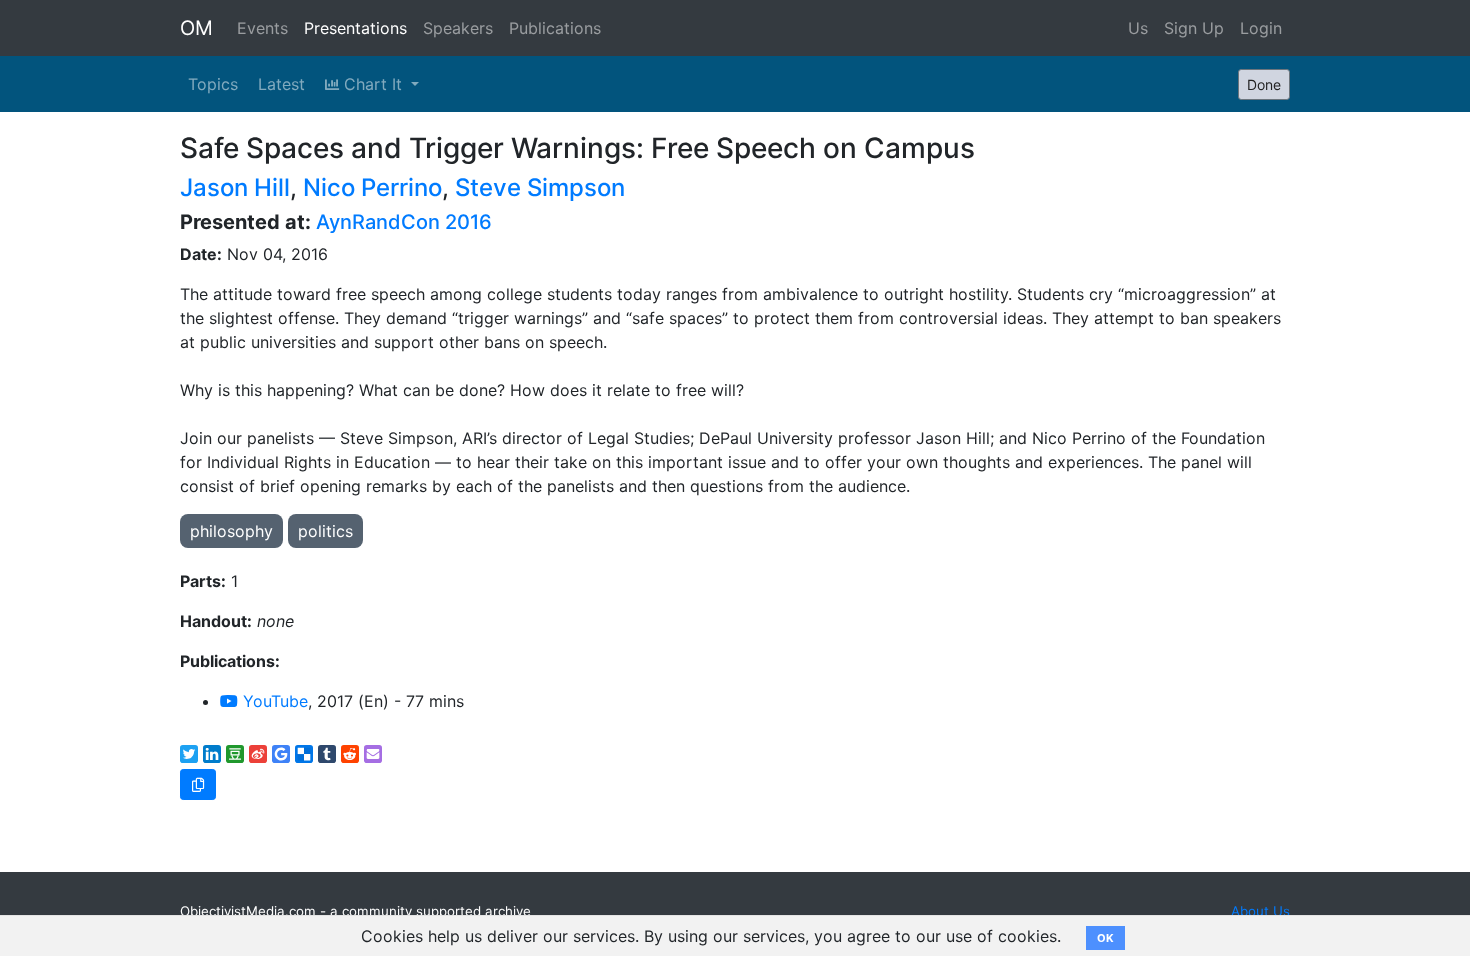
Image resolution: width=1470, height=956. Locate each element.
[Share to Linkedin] (212, 754)
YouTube (273, 701)
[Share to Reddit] (350, 754)
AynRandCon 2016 (404, 222)
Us (1138, 28)
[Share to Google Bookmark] (281, 754)
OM (196, 28)
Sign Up (1194, 28)
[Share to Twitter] (189, 754)
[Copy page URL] (198, 784)
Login (1261, 28)
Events (262, 28)
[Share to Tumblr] (327, 754)
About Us (1260, 911)
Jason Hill (235, 187)
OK (1105, 938)
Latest (281, 84)
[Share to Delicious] (304, 754)
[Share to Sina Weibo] (258, 754)
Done (1264, 84)
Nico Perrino (372, 187)
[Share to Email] (373, 754)
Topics (213, 84)
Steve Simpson (540, 187)
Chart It (373, 84)
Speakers (458, 28)
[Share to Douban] (235, 754)
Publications (555, 28)
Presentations (355, 28)
